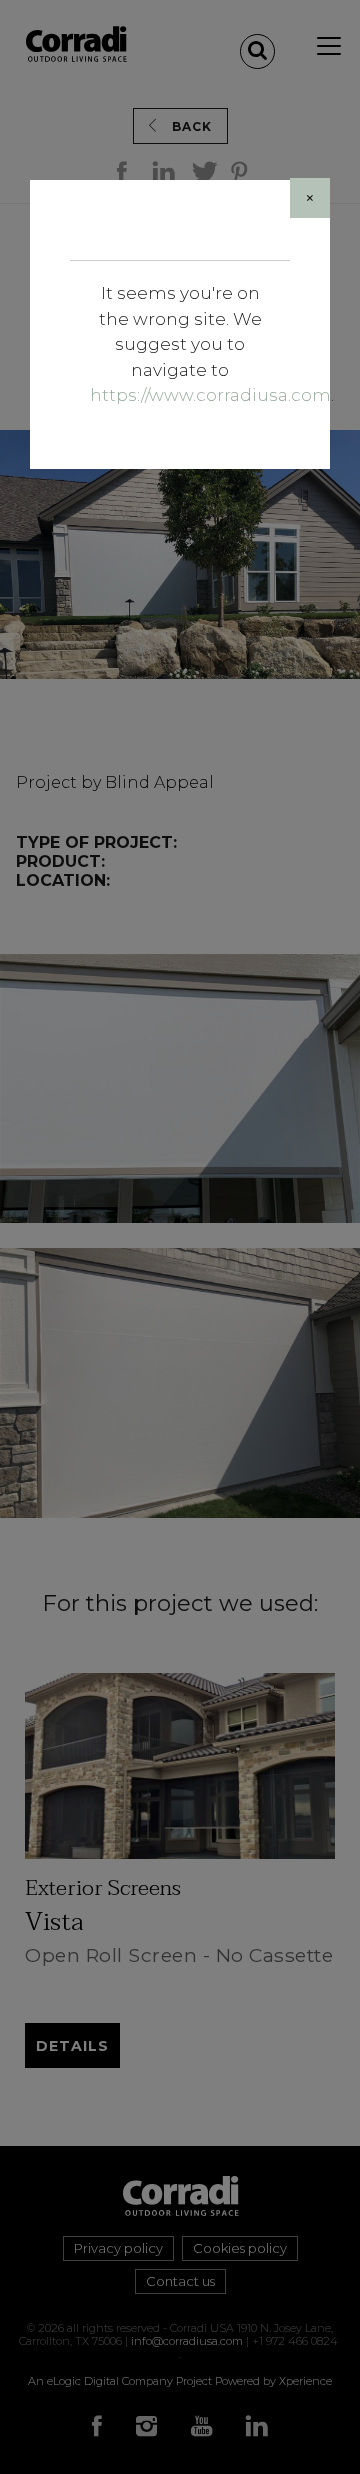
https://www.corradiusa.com (210, 395)
